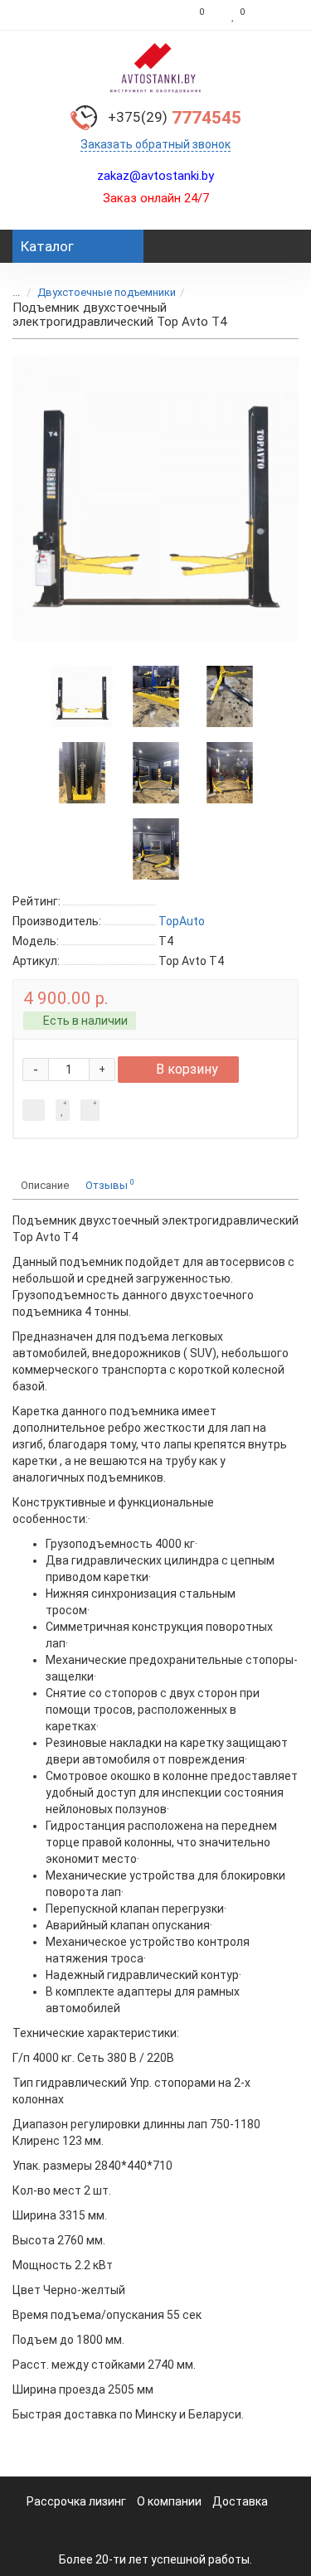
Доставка (240, 2501)
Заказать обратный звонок (155, 144)
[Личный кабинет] (276, 15)
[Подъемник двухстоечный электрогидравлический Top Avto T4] (155, 499)
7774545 (175, 118)
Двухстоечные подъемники (107, 292)
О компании (169, 2501)
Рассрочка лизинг (76, 2501)
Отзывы (110, 1184)
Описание (45, 1185)
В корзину (187, 1069)
